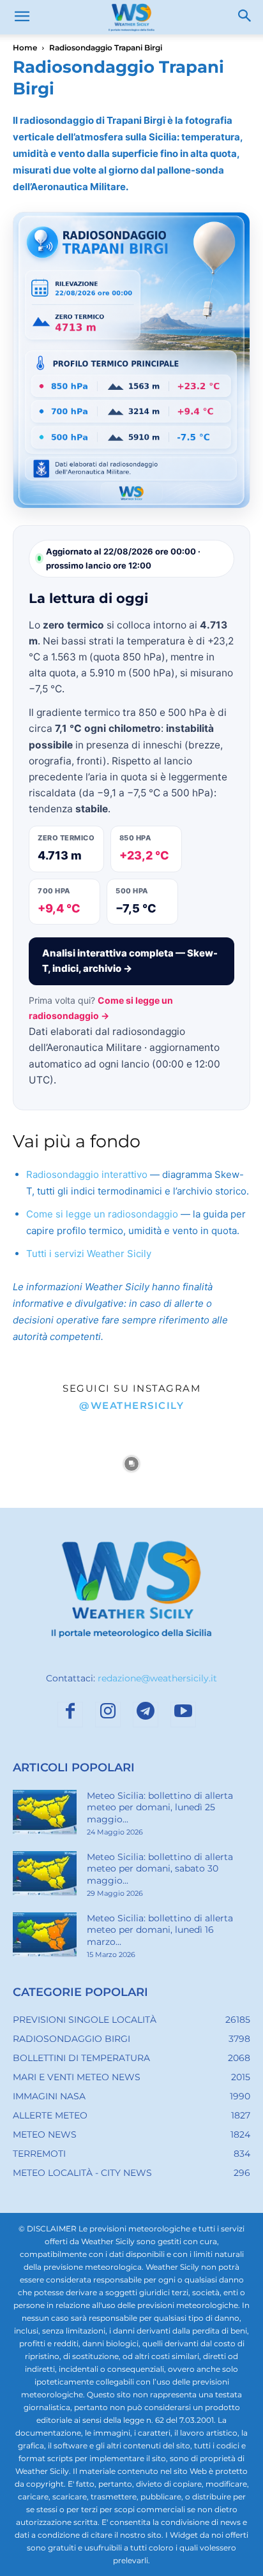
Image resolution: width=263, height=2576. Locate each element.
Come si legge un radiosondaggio (102, 1214)
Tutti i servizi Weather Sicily (89, 1254)
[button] (22, 17)
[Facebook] (70, 1715)
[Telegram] (146, 1715)
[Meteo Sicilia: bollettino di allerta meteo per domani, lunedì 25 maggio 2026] (45, 1812)
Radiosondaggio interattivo (87, 1174)
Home (25, 48)
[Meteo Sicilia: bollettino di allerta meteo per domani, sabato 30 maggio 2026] (45, 1873)
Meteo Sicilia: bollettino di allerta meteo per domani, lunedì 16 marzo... (160, 1930)
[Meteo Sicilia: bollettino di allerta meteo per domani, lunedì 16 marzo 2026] (45, 1935)
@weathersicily (131, 1405)
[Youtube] (183, 1715)
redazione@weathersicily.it (157, 1678)
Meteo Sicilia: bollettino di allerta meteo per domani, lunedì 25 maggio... (160, 1807)
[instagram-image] (44, 1464)
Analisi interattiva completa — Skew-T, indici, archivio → (130, 961)
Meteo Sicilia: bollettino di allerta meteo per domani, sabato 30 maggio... (160, 1868)
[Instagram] (108, 1715)
